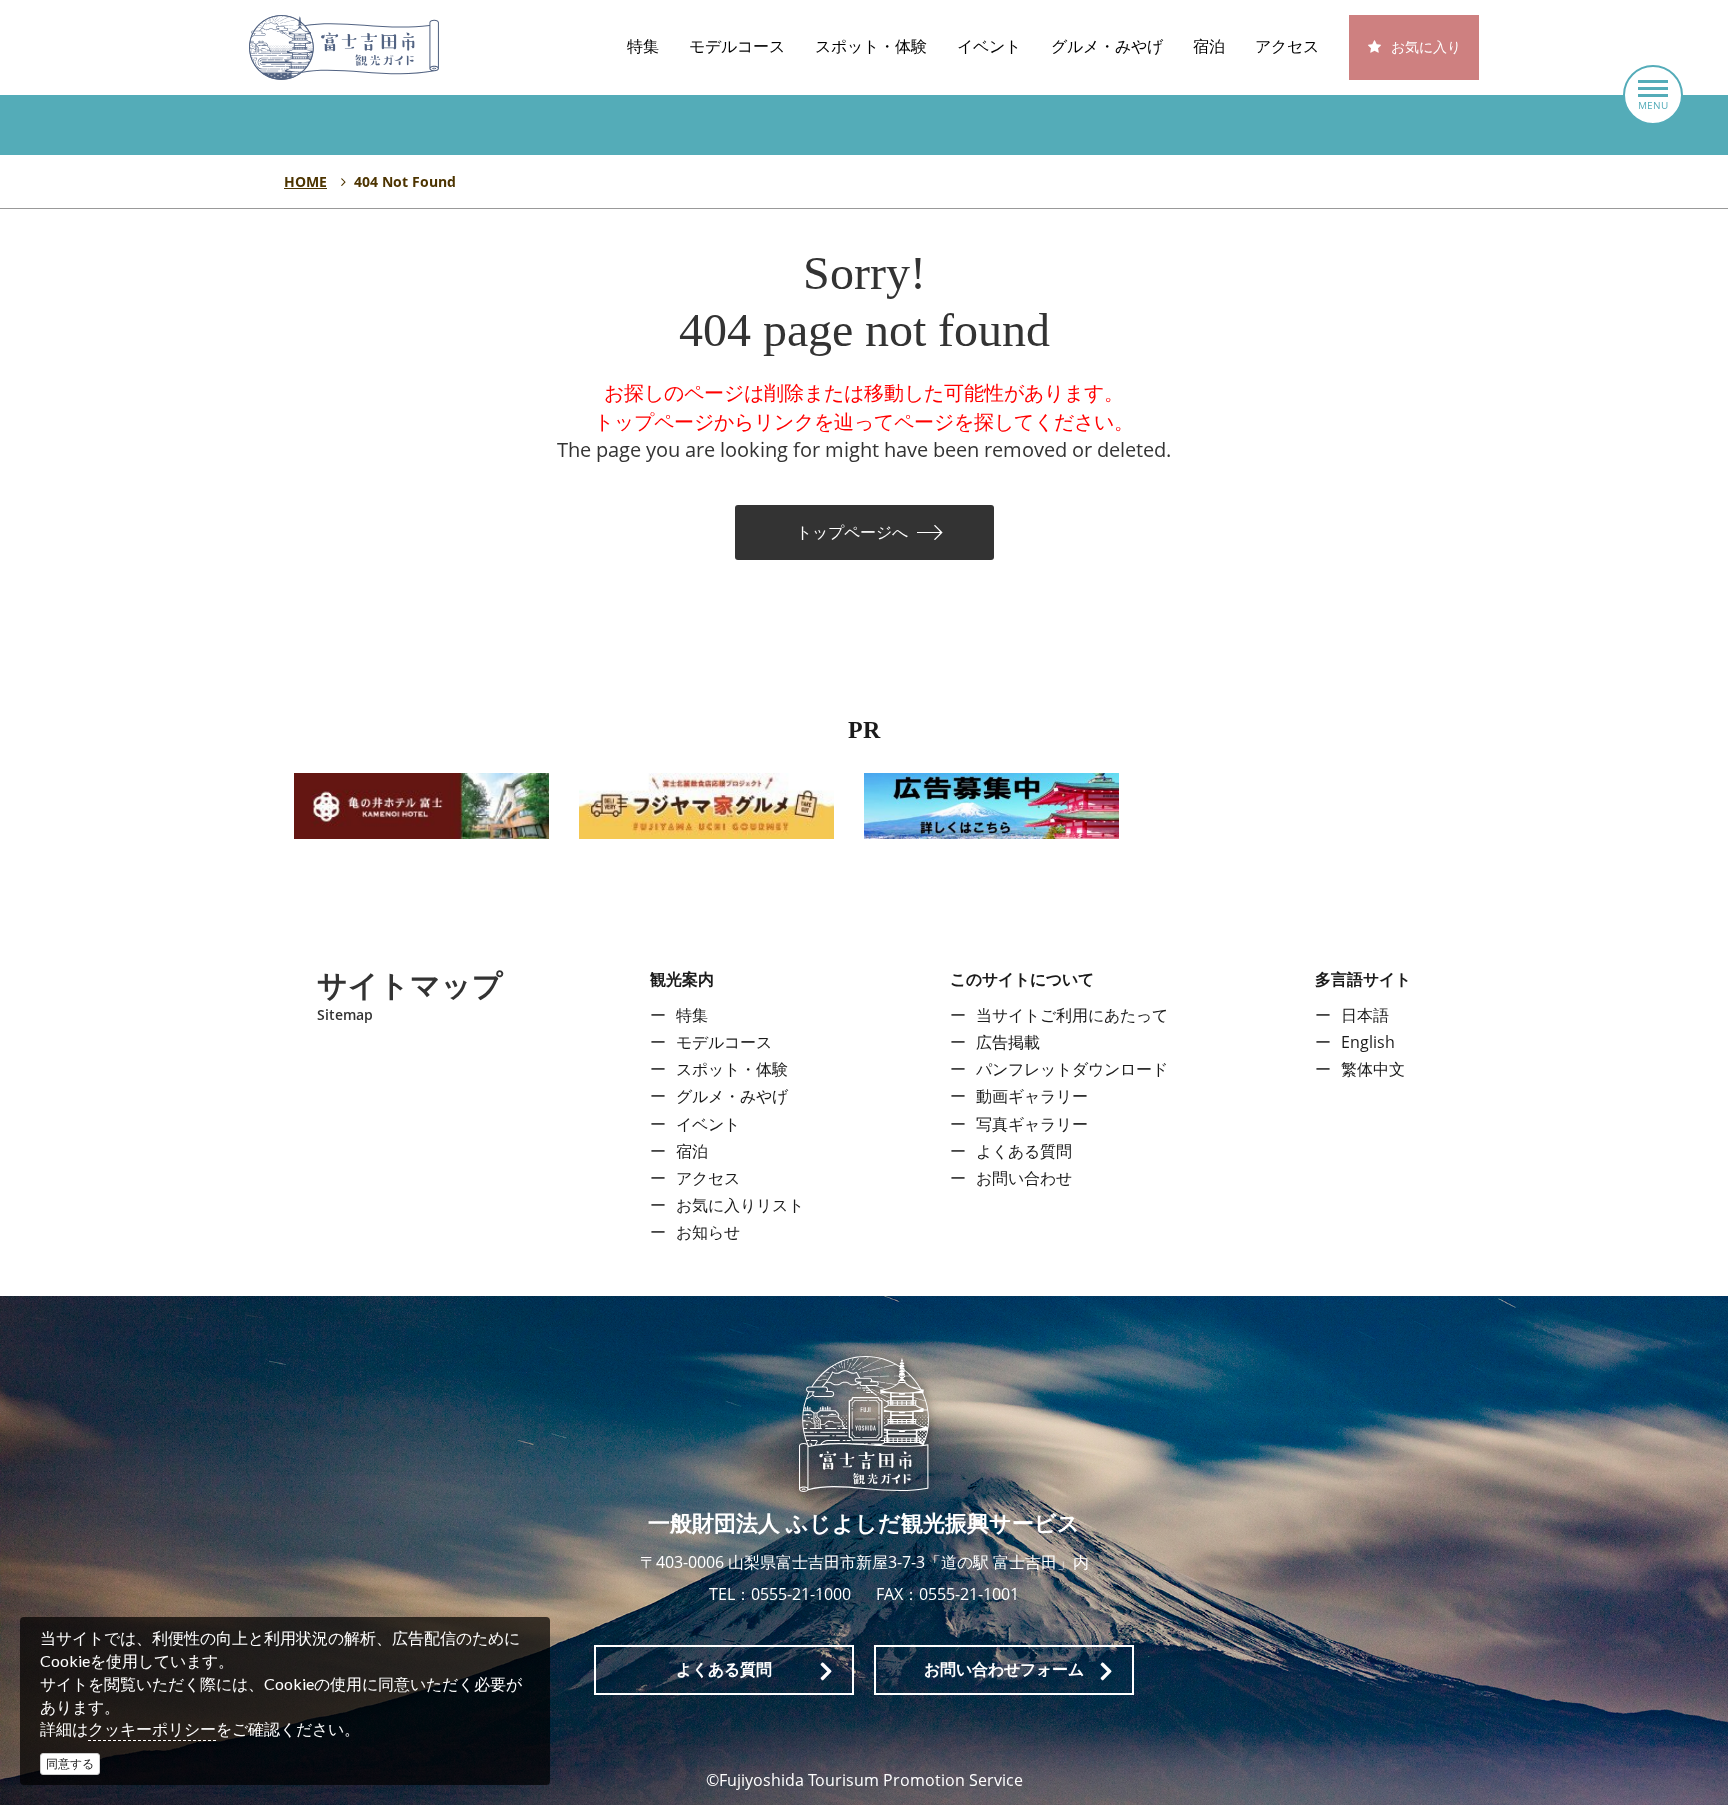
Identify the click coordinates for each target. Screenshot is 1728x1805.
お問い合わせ (1024, 1178)
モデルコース (737, 46)
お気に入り (1426, 47)
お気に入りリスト (740, 1205)
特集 (643, 46)
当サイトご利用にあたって (1072, 1015)
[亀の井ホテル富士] (421, 804)
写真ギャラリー (1032, 1124)
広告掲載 (1008, 1042)
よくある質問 (1024, 1151)
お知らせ (708, 1232)
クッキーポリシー (152, 1729)
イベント (989, 46)
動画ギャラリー (1032, 1096)
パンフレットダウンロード (1072, 1069)
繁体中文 (1373, 1069)
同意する (70, 1763)
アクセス (1287, 46)
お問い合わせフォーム (1004, 1669)
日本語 (1365, 1015)
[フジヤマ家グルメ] (706, 804)
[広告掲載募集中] (991, 804)
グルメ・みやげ (1107, 46)
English (1368, 1042)
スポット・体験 (871, 46)
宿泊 (1209, 46)
